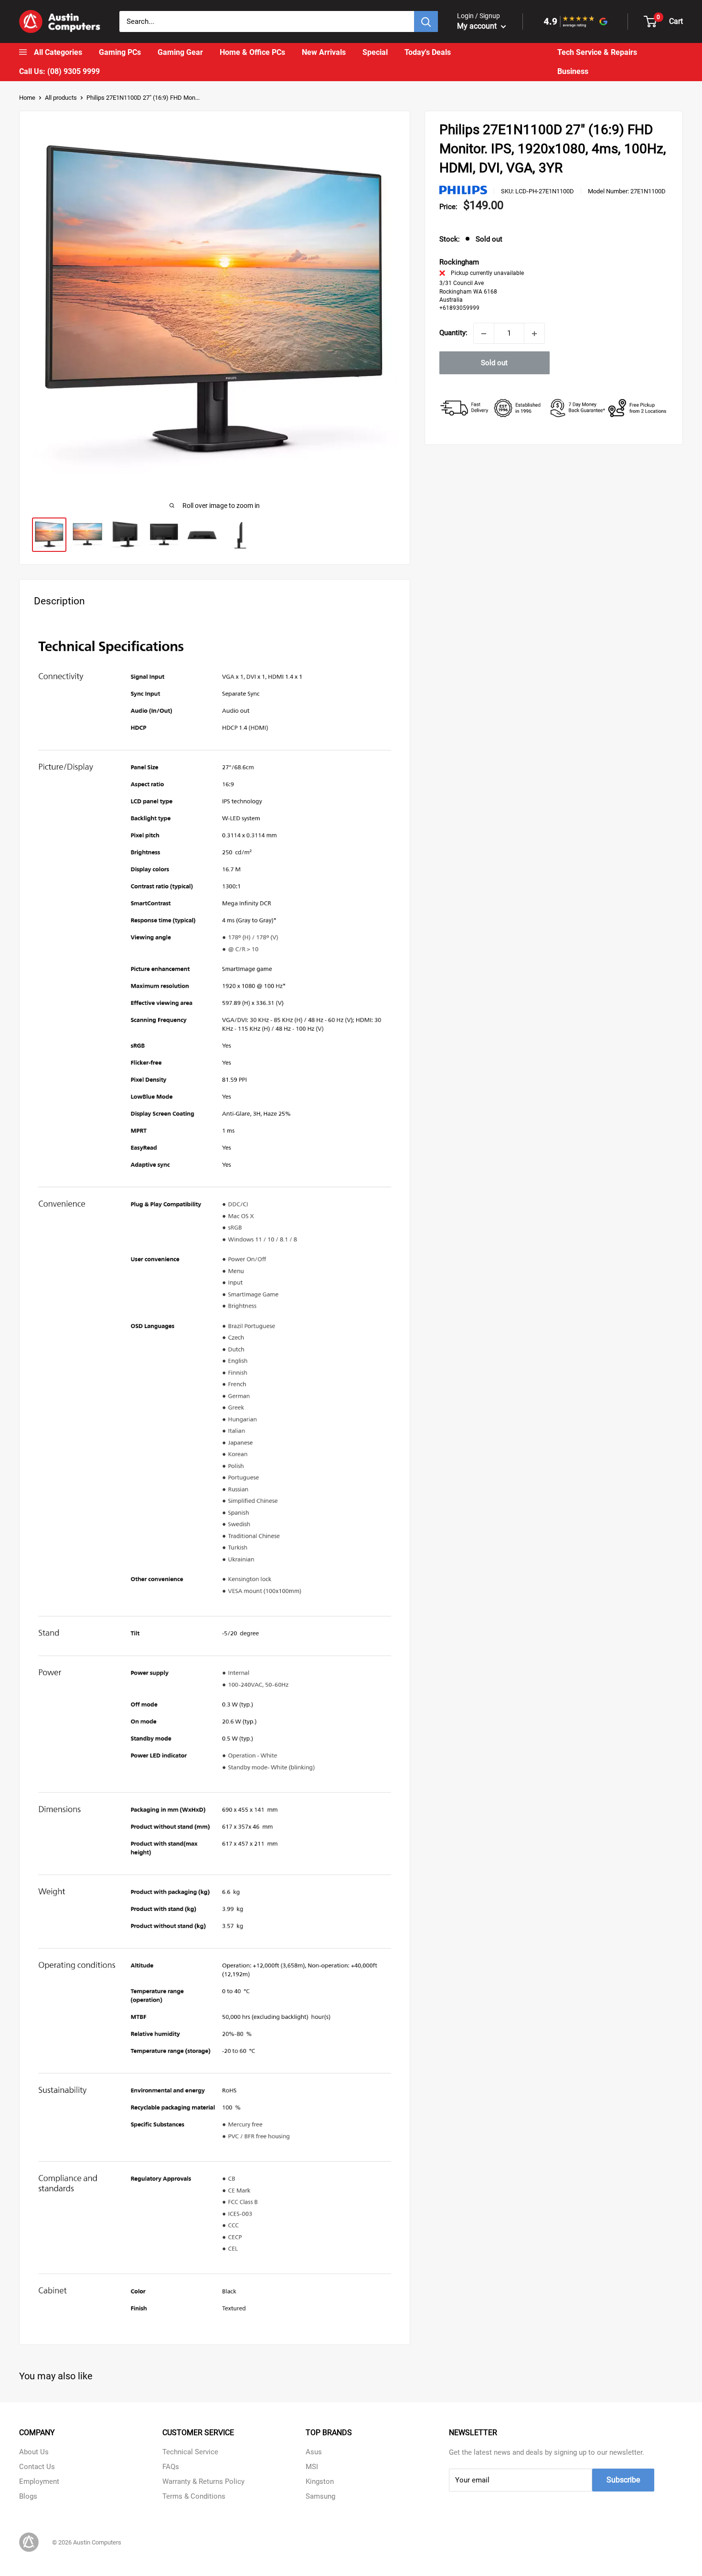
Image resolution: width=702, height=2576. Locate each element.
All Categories (58, 53)
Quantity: (453, 333)
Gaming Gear (180, 53)
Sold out (494, 363)
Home (27, 98)
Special (375, 53)
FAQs (171, 2467)
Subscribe (623, 2480)
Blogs (28, 2496)
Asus (314, 2452)
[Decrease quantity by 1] (484, 334)
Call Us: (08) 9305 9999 (59, 72)
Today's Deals (428, 53)
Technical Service (190, 2452)
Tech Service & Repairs (597, 53)
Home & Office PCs (252, 53)
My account (478, 26)
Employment (39, 2481)
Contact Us (37, 2467)
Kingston (320, 2481)
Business (573, 72)
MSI (312, 2467)
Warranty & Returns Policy (203, 2481)
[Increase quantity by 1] (534, 334)
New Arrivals (324, 53)
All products (61, 98)
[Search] (426, 21)
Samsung (320, 2496)
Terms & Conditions (194, 2496)
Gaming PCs (120, 53)
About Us (34, 2452)
